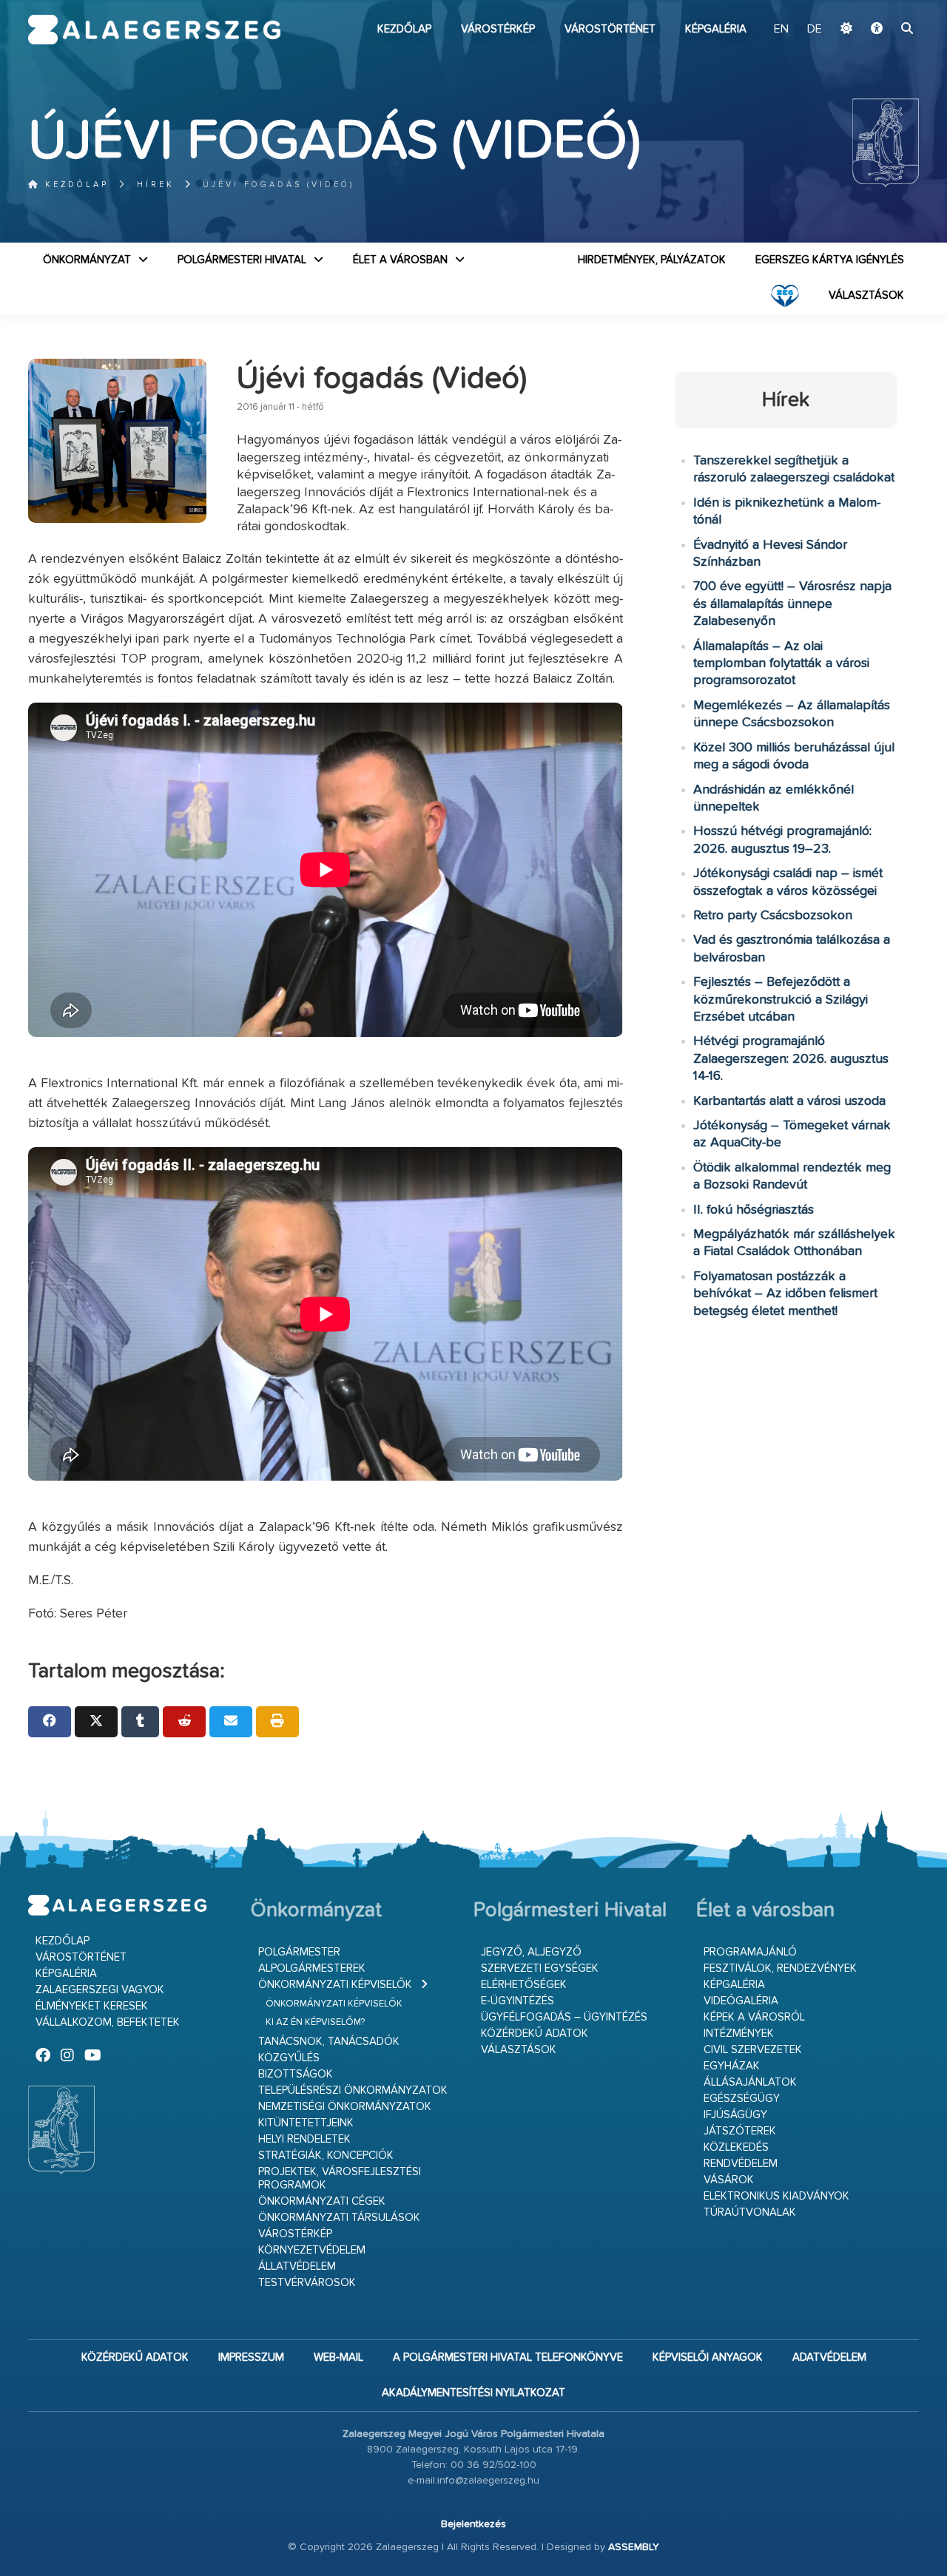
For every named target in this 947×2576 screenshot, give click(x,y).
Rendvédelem (741, 2164)
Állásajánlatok (750, 2082)
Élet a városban (400, 260)
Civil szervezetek (753, 2050)
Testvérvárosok (307, 2283)
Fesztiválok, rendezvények (780, 1968)
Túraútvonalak (750, 2212)
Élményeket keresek (92, 2006)
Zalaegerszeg (154, 30)
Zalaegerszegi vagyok (100, 1990)
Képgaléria (716, 29)
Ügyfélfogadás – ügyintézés (564, 2017)
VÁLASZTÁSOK (866, 295)
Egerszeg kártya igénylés (830, 260)
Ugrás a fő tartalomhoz (882, 7)
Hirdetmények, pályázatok (652, 260)
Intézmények (739, 2034)
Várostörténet (610, 29)
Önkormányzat (87, 260)
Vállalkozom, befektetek (108, 2022)
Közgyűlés (289, 2058)
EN (781, 30)
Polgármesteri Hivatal (242, 260)
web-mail (338, 2357)
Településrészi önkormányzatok (353, 2090)
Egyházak (732, 2066)
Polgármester (299, 1952)
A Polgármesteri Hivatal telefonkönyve (508, 2357)
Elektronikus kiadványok (776, 2196)
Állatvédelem (297, 2266)
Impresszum (251, 2357)
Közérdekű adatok (535, 2034)
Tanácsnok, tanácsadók (329, 2042)
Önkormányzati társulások (339, 2218)
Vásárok (729, 2180)
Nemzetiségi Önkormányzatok (345, 2107)
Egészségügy (742, 2099)
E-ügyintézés (518, 2001)
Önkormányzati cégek (322, 2201)
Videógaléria (741, 2001)
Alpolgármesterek (312, 1968)
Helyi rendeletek (304, 2139)
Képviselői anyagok (708, 2357)
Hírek (156, 185)
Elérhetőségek (524, 1985)
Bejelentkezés (473, 2524)
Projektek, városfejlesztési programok (340, 2178)
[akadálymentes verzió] (877, 30)
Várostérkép (498, 29)
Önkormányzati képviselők (335, 1985)
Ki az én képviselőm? (315, 2022)
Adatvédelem (829, 2357)
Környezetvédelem (312, 2250)
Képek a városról (754, 2017)
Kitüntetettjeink (306, 2123)
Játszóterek (740, 2131)
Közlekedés (736, 2147)
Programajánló (750, 1952)
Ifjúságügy (735, 2115)
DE (815, 30)
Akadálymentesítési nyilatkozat (473, 2393)
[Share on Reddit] (184, 1722)
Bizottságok (296, 2074)
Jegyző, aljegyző (531, 1952)
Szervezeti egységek (540, 1968)
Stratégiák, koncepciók (326, 2156)
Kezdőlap (404, 29)
